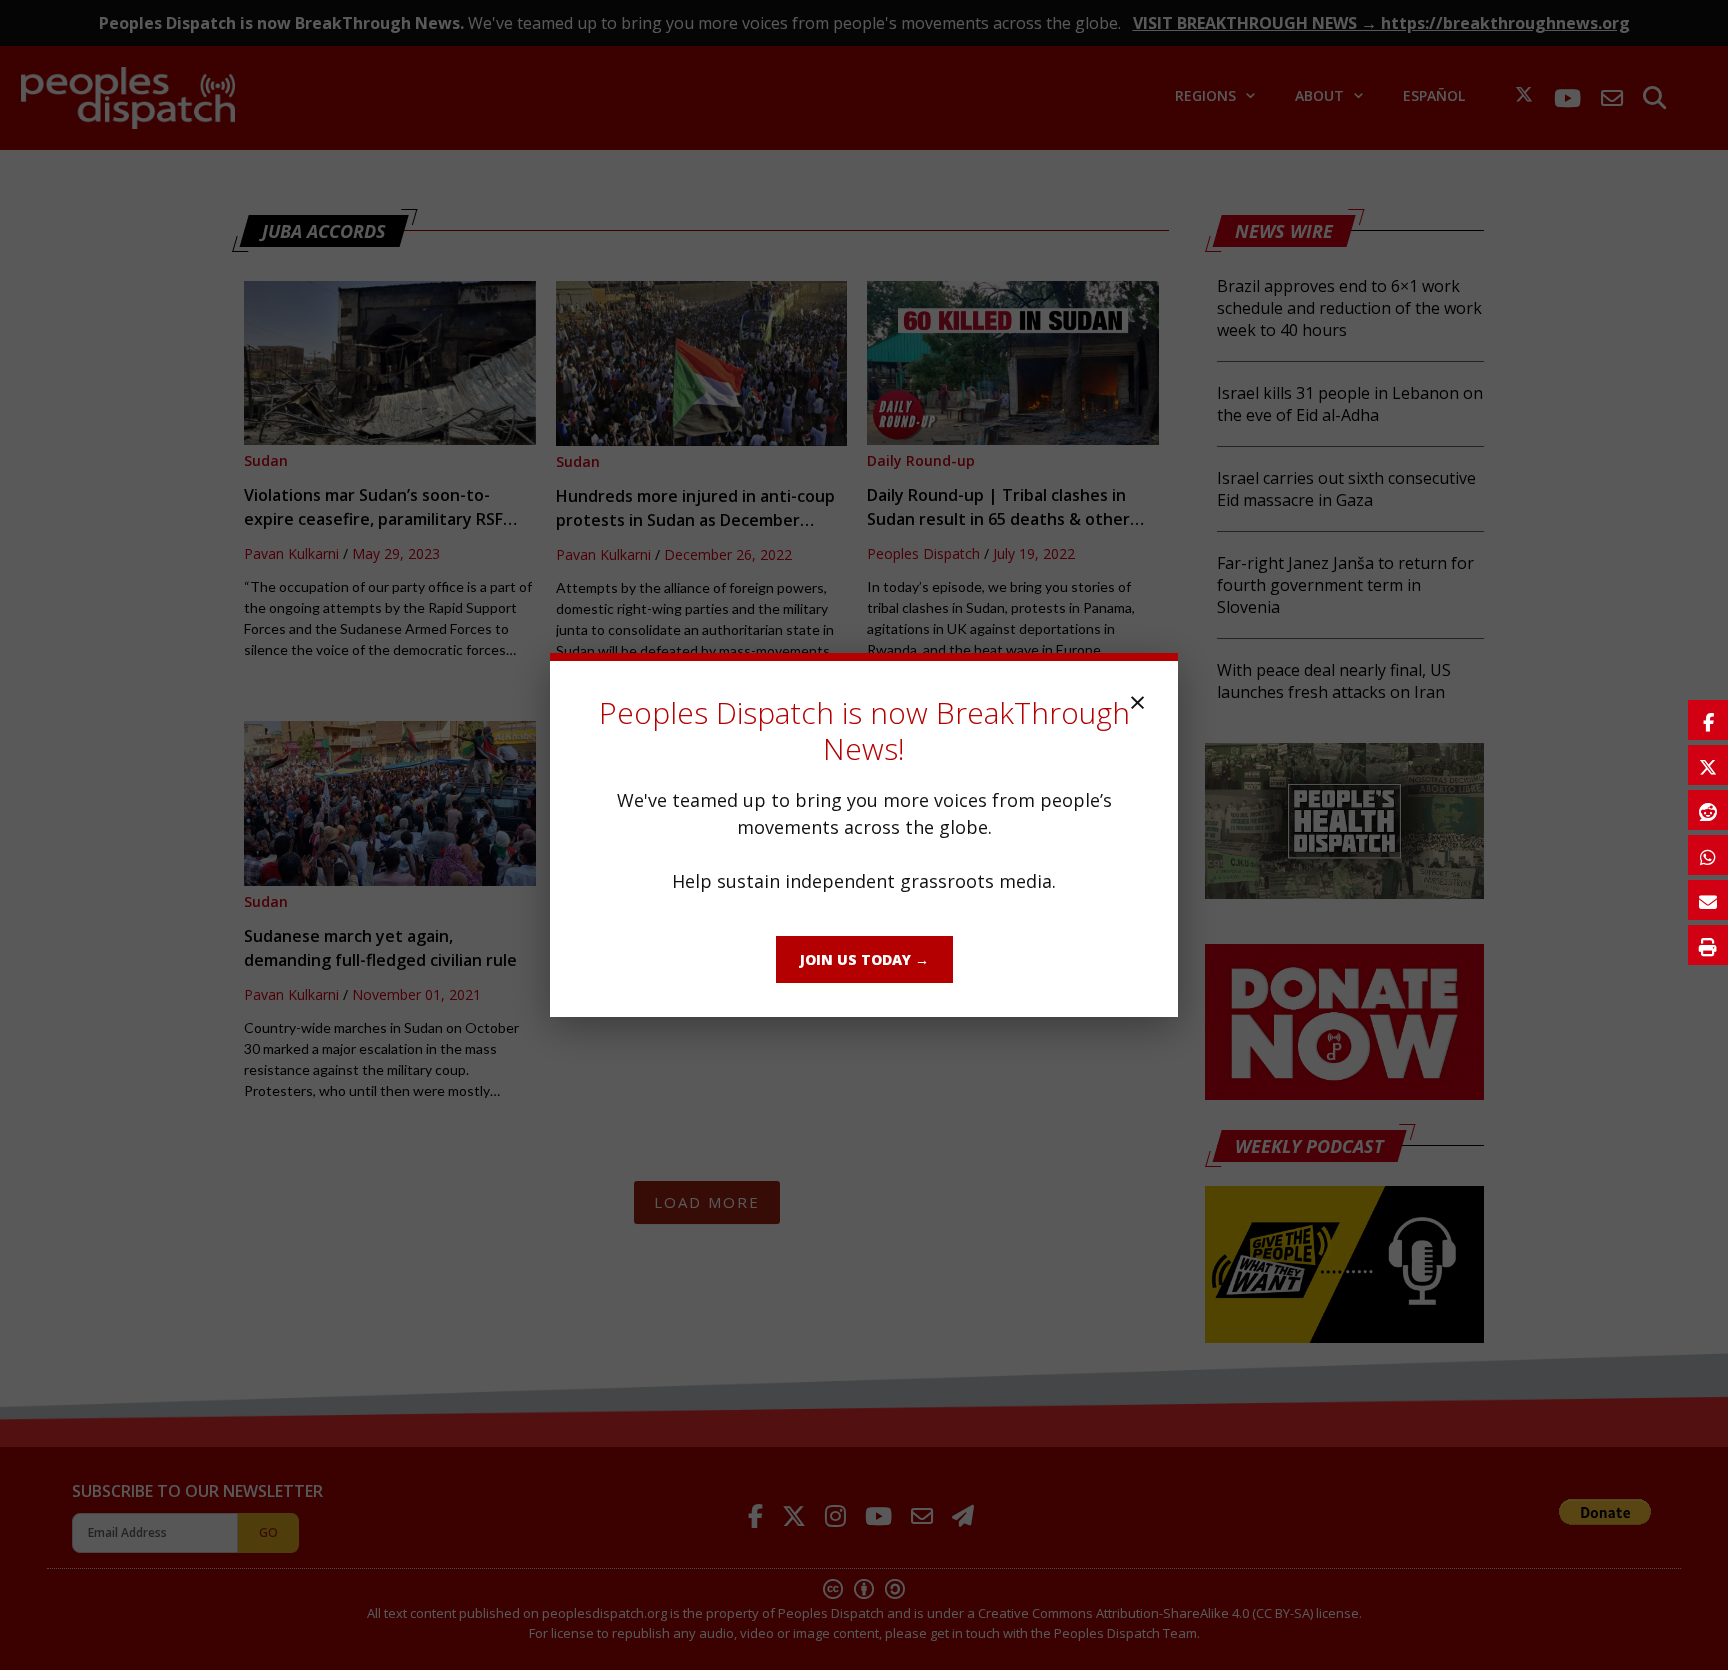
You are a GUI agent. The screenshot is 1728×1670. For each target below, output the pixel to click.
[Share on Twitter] (1708, 765)
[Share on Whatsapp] (1708, 855)
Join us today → (864, 959)
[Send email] (1708, 900)
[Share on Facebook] (1708, 720)
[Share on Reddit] (1708, 810)
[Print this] (1708, 945)
